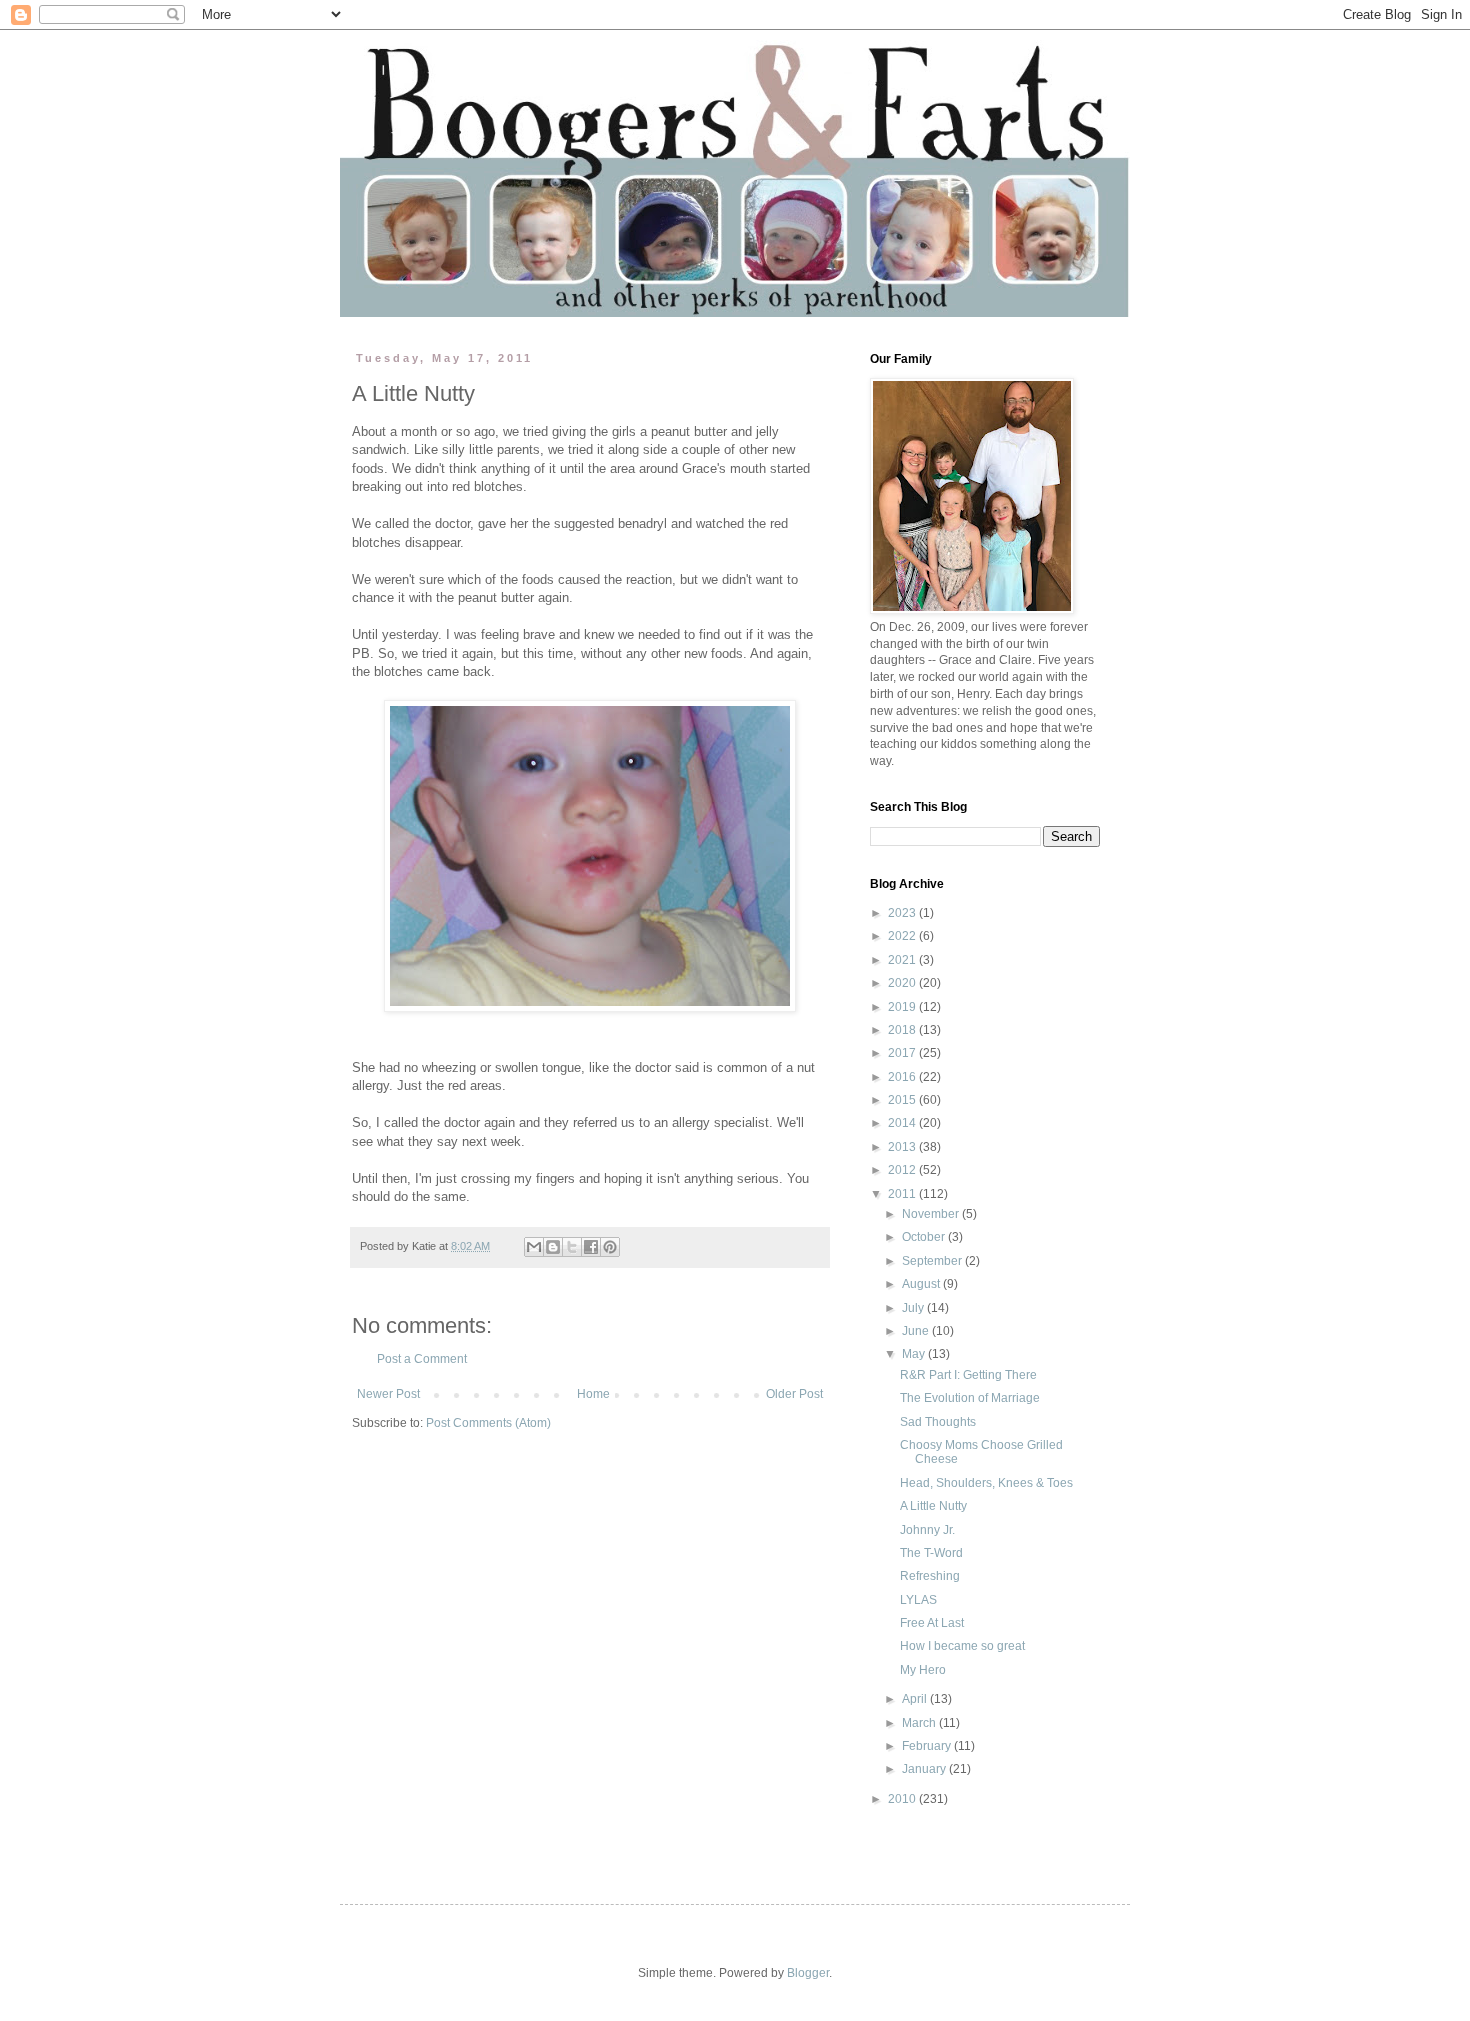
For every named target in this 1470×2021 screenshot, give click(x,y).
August (922, 1284)
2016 (903, 1077)
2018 (903, 1030)
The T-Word (931, 1553)
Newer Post (388, 1394)
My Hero (923, 1670)
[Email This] (534, 1247)
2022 (903, 936)
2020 (903, 983)
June (917, 1331)
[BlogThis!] (553, 1247)
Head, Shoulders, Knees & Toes (986, 1483)
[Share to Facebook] (591, 1247)
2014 (903, 1123)
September (933, 1261)
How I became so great (962, 1646)
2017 (903, 1053)
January (925, 1769)
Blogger (808, 1973)
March (920, 1723)
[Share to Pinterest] (610, 1247)
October (925, 1237)
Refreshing (930, 1576)
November (932, 1214)
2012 (903, 1170)
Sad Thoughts (938, 1422)
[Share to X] (572, 1247)
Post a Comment (422, 1359)
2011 (903, 1194)
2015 (903, 1100)
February (928, 1746)
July (914, 1308)
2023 (903, 913)
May (915, 1354)
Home (593, 1394)
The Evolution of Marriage (970, 1398)
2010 (903, 1799)
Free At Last (932, 1623)
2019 (903, 1007)
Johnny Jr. (927, 1530)
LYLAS (918, 1600)
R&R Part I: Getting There (968, 1375)
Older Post (794, 1394)
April (916, 1699)
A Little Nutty (933, 1506)
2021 (903, 960)
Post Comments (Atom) (488, 1423)
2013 (903, 1147)
